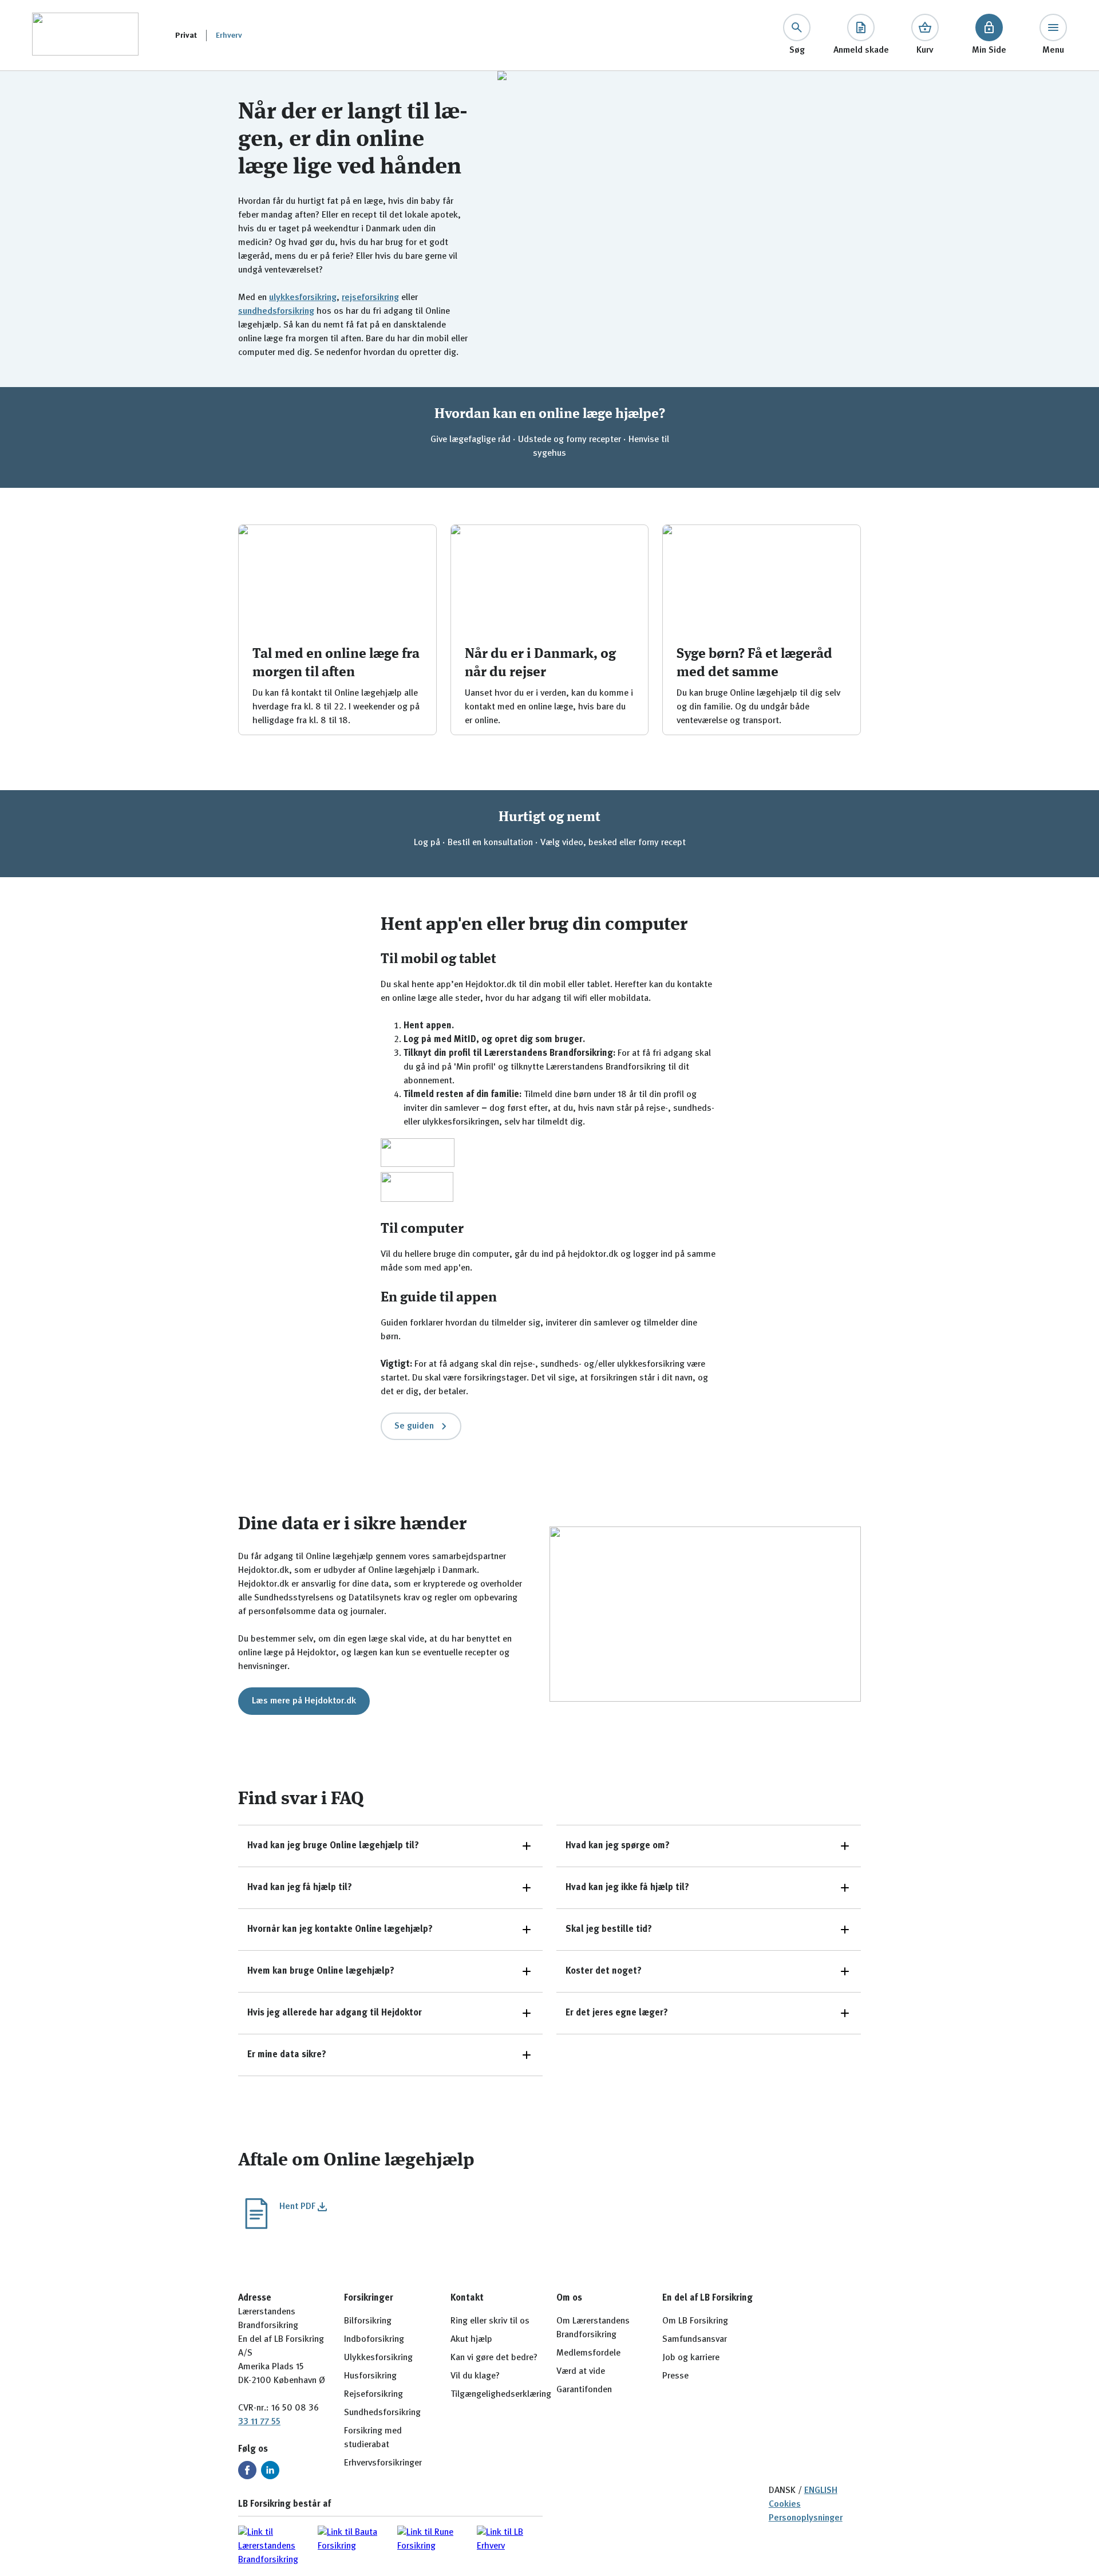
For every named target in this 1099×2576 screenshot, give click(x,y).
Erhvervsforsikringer (383, 2463)
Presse (675, 2376)
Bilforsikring (368, 2321)
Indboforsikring (374, 2340)
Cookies (785, 2504)
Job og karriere (691, 2358)
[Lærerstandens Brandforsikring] (85, 35)
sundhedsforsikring (276, 311)
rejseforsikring (370, 298)
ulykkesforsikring (303, 298)
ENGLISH (821, 2491)
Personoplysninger (806, 2518)
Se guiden (414, 1426)
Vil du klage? (475, 2376)
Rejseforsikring (373, 2394)
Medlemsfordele (588, 2353)
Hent (297, 2207)
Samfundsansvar (695, 2340)
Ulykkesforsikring (378, 2358)
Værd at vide (581, 2372)
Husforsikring (370, 2376)
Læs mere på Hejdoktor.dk (304, 1701)
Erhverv (229, 35)
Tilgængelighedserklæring (501, 2394)
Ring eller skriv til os (490, 2321)
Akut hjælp (471, 2340)
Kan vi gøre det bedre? (494, 2358)
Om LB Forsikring (695, 2321)
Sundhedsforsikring (382, 2413)
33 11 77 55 (259, 2422)
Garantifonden (584, 2390)
